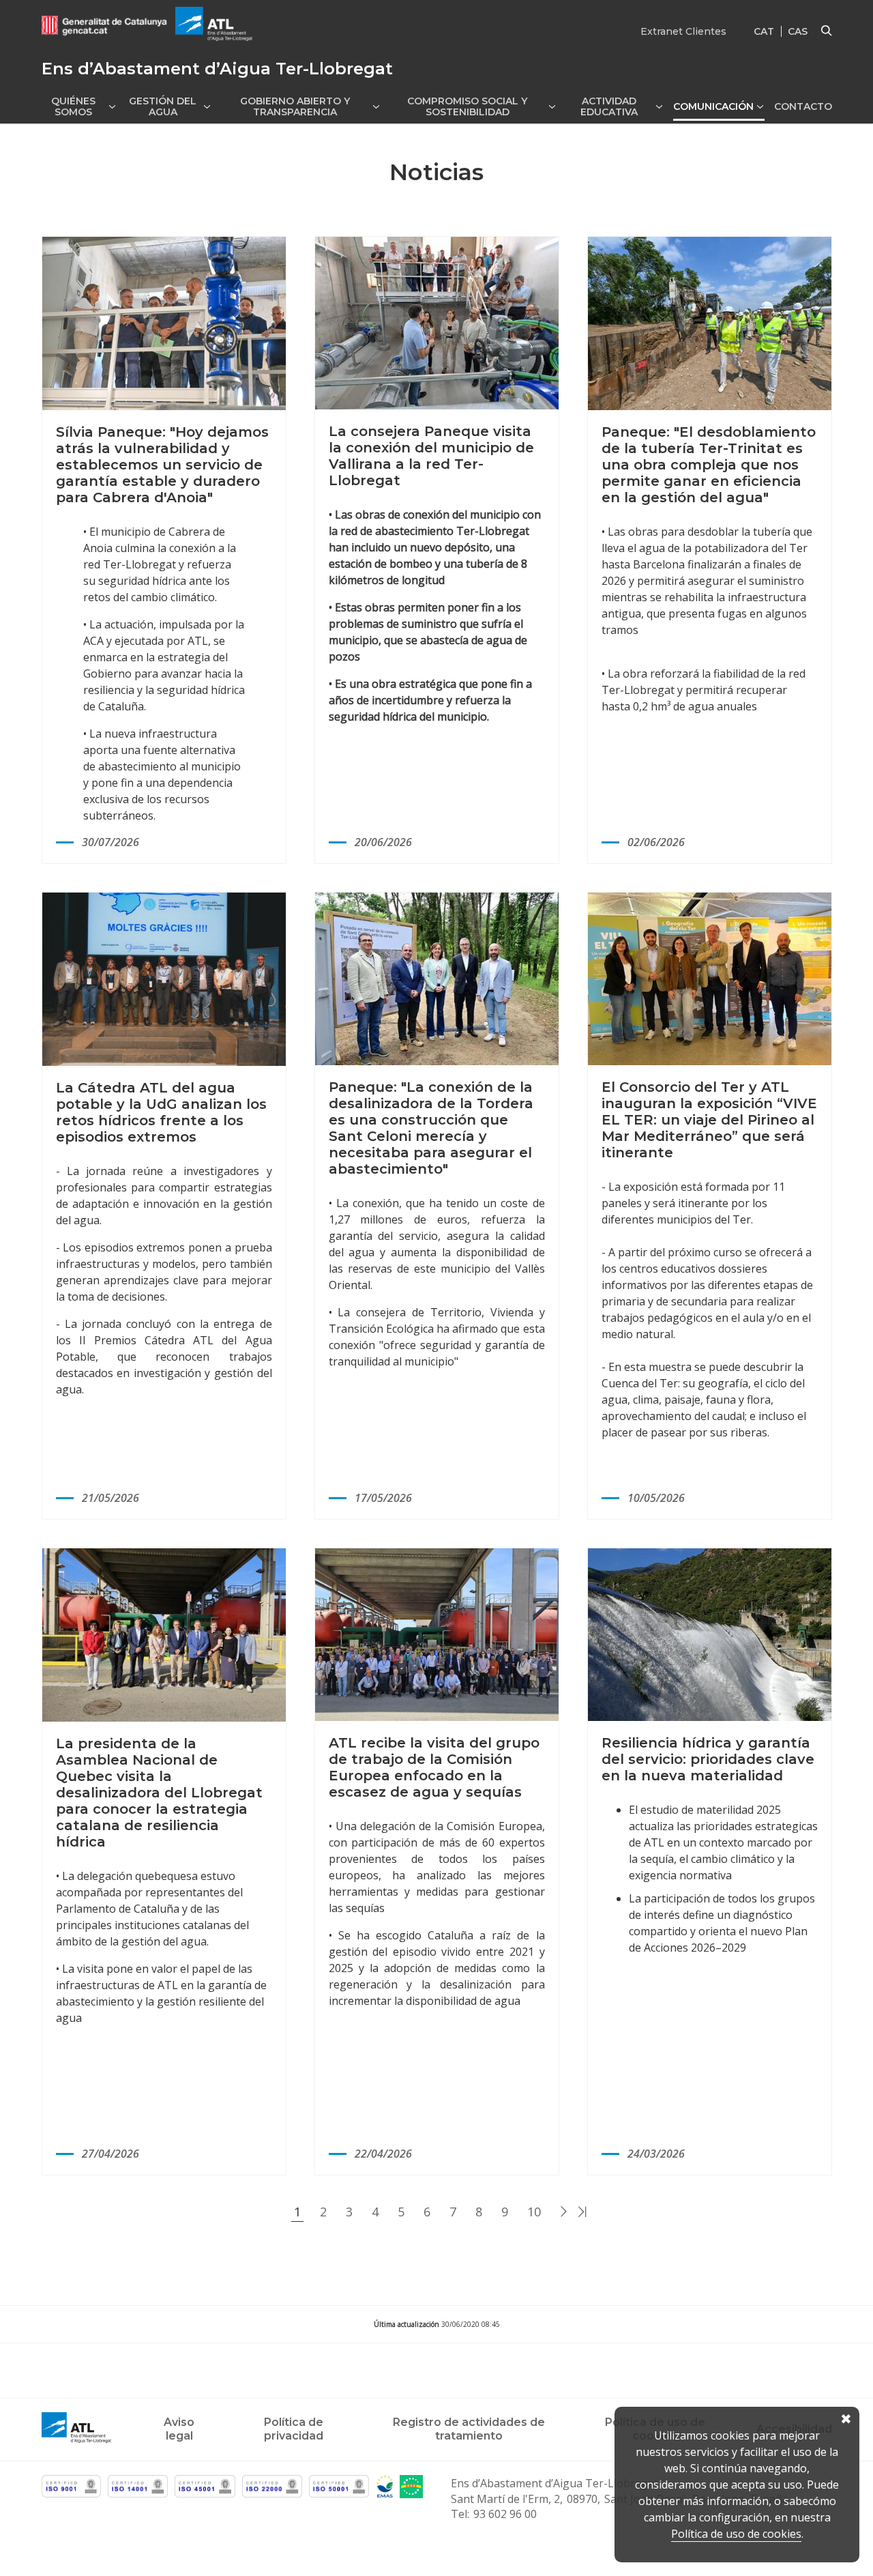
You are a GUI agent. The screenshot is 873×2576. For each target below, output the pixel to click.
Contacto (803, 106)
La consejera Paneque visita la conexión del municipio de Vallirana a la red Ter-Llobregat (431, 456)
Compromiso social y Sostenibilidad (467, 106)
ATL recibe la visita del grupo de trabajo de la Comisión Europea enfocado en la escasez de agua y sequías (434, 1767)
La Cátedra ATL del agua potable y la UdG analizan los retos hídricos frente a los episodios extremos (161, 1112)
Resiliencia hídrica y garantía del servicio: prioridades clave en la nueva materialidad (708, 1759)
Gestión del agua (163, 106)
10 (534, 2212)
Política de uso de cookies (736, 2534)
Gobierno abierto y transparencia (295, 106)
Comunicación (713, 106)
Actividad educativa (609, 106)
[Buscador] (827, 31)
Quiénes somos (73, 106)
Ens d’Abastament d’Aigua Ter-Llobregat (554, 2483)
